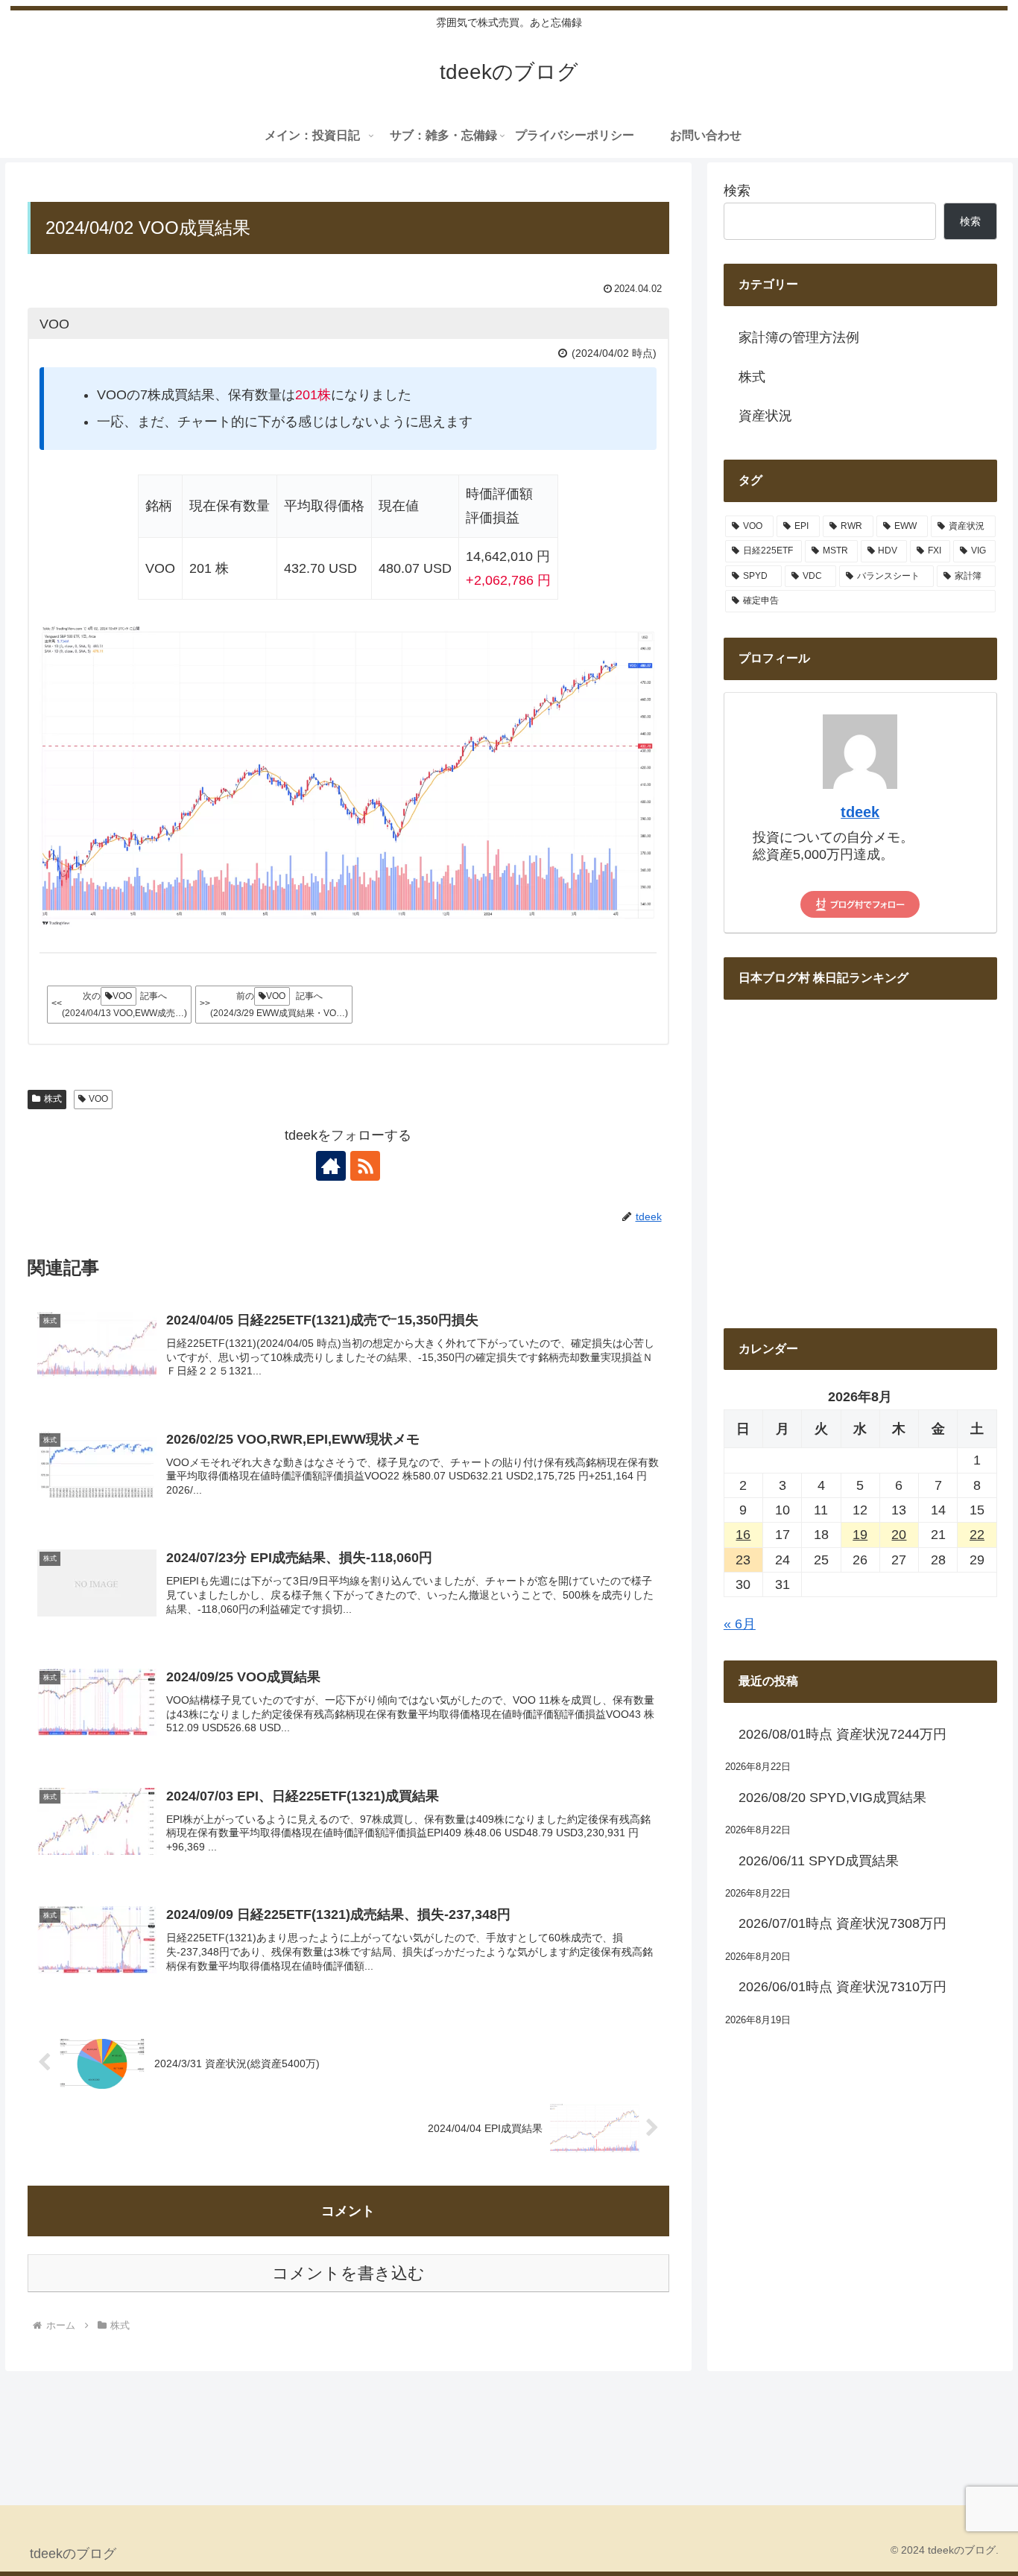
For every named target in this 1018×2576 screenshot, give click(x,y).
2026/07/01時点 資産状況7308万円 (842, 1923)
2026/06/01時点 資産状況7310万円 (842, 1987)
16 (743, 1535)
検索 (737, 191)
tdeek (860, 812)
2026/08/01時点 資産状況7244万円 (842, 1734)
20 (899, 1535)
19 (860, 1535)
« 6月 (740, 1624)
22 (977, 1535)
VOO (98, 1099)
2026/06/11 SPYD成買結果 (819, 1861)
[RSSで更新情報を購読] (365, 1166)
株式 (53, 1099)
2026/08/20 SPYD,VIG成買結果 (832, 1798)
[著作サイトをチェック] (331, 1166)
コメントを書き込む (348, 2273)
